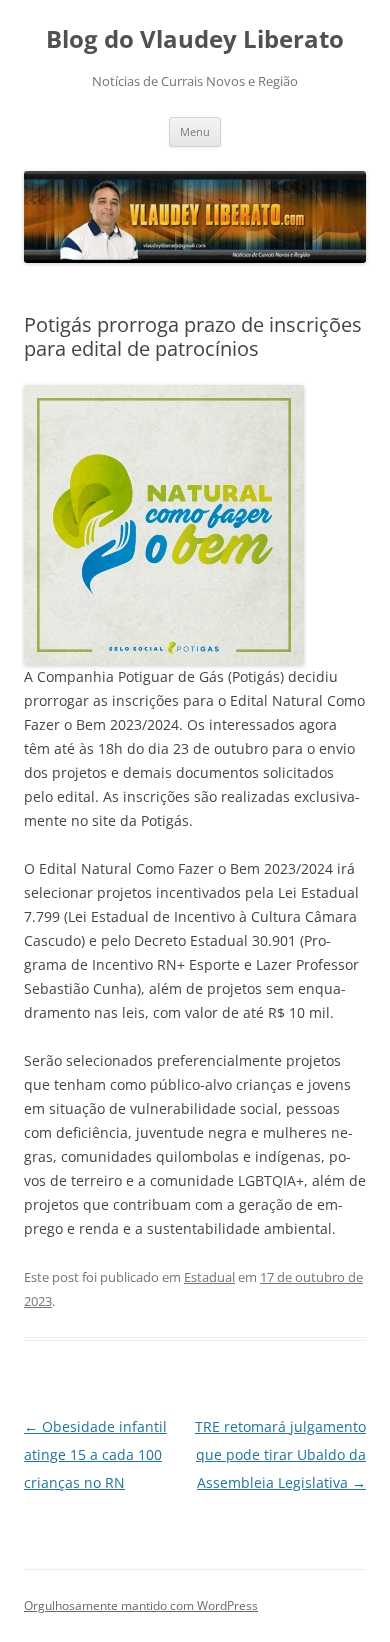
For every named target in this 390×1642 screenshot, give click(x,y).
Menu (195, 131)
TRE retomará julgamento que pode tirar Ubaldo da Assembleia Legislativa (280, 1454)
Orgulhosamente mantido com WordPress (141, 1605)
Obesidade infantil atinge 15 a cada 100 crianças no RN (95, 1454)
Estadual (209, 1277)
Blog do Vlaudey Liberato (195, 39)
